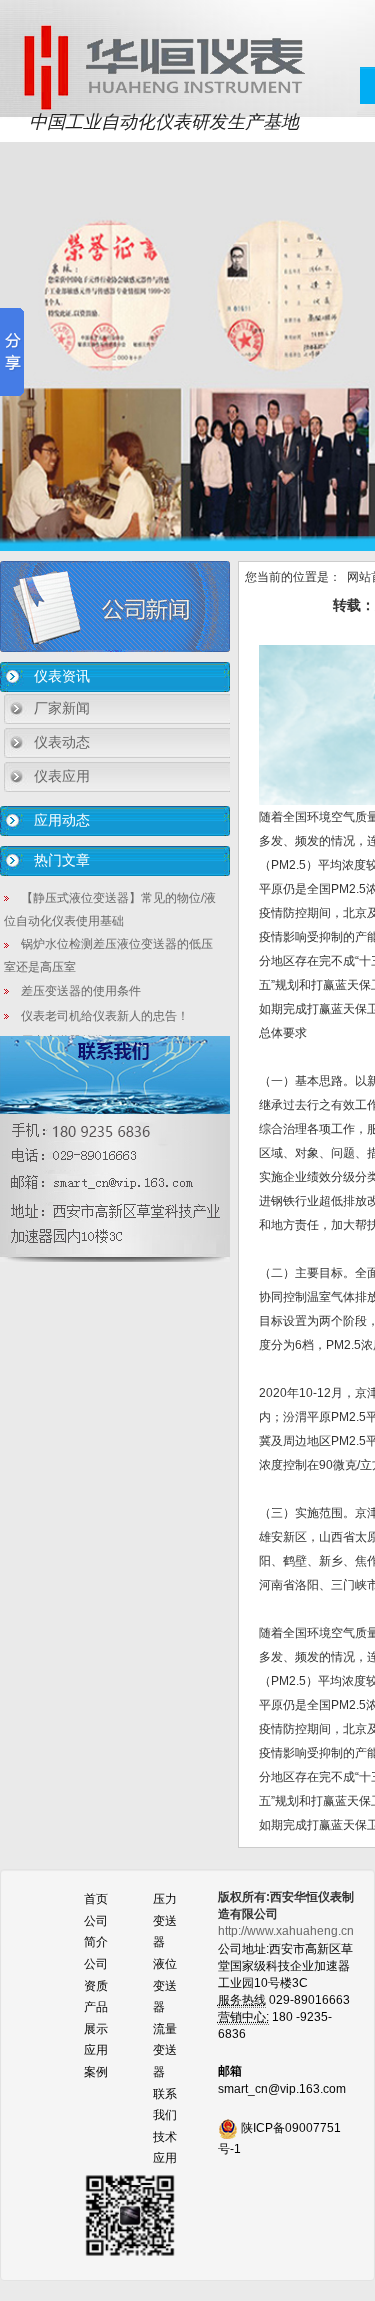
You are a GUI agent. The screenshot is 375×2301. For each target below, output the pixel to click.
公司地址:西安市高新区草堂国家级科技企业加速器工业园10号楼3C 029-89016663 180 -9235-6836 (286, 1982)
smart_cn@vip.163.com (282, 2089)
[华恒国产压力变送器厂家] (163, 66)
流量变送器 (165, 2050)
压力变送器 (165, 1920)
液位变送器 (165, 1985)
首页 (96, 1899)
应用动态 (62, 820)
